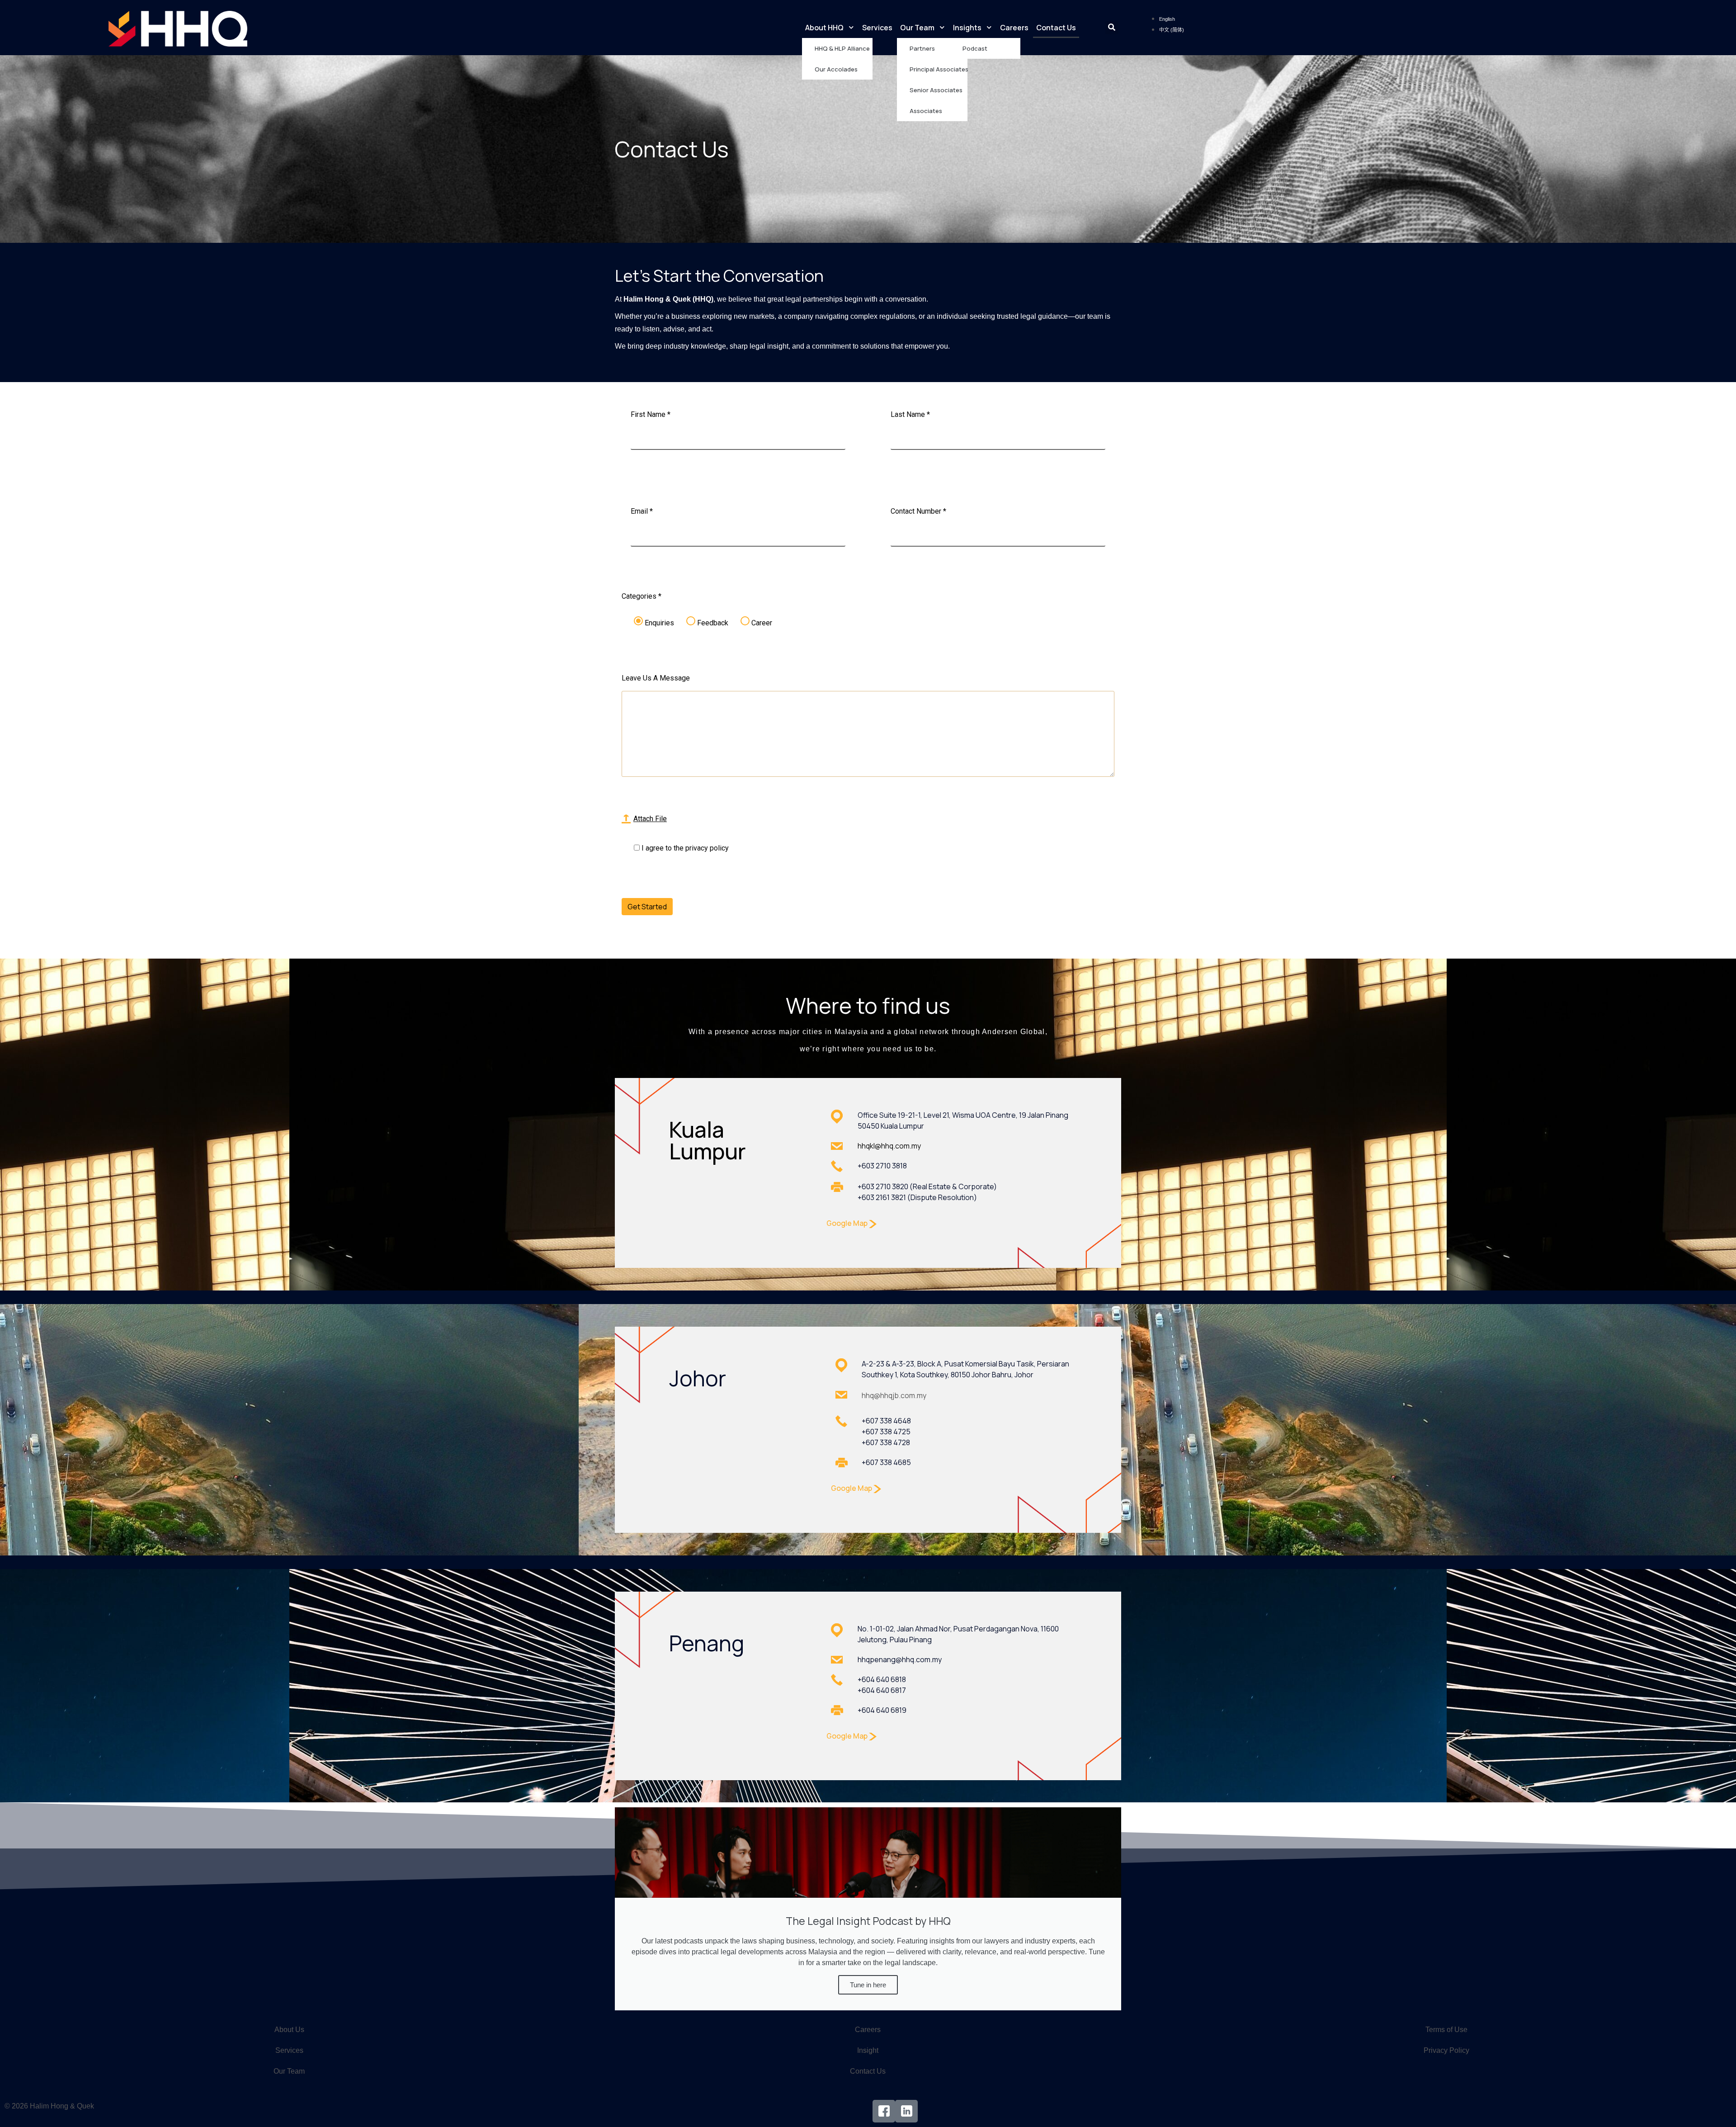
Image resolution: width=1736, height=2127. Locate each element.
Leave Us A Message (656, 678)
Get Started (647, 907)
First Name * (651, 414)
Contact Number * (918, 511)
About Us (289, 2030)
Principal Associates (939, 69)
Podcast (975, 48)
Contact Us (1056, 28)
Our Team (917, 28)
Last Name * (910, 414)
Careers (1014, 28)
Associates (926, 111)
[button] (1112, 28)
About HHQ (824, 28)
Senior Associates (936, 90)
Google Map (848, 1223)
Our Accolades (836, 69)
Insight (868, 2050)
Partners (922, 48)
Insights (967, 28)
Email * (642, 511)
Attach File (650, 819)
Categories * (642, 596)
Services (877, 28)
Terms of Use (1446, 2030)
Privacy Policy (1446, 2050)
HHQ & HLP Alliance (842, 48)
